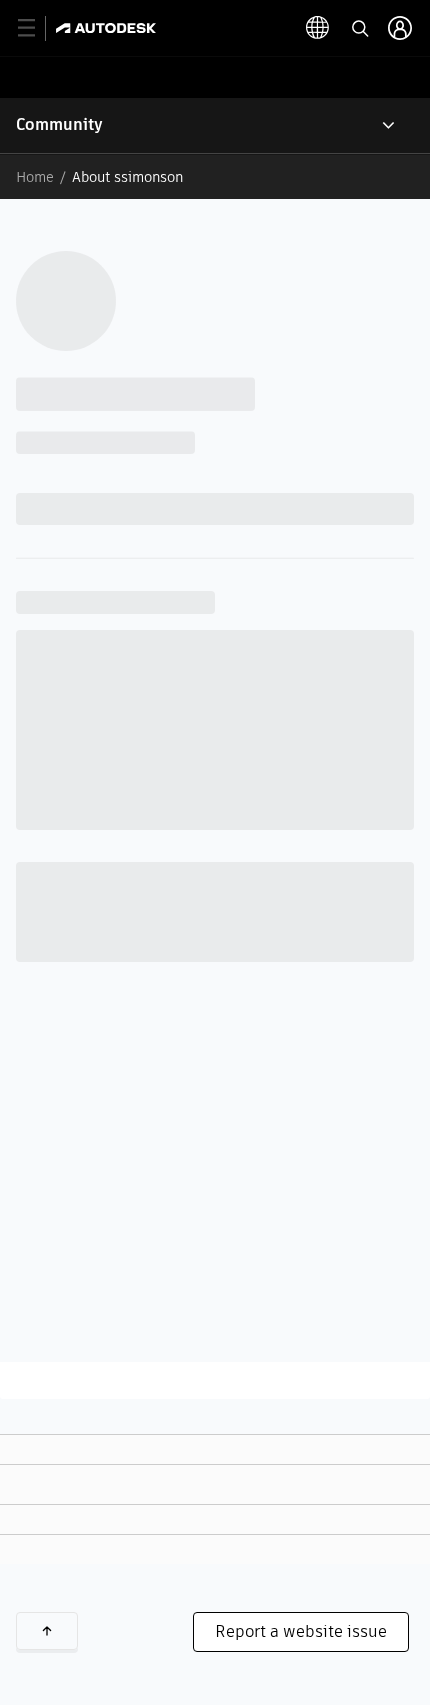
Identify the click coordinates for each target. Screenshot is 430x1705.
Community (59, 124)
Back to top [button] (47, 1631)
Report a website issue (301, 1631)
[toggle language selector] (318, 28)
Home (35, 177)
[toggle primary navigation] (37, 28)
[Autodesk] (108, 28)
